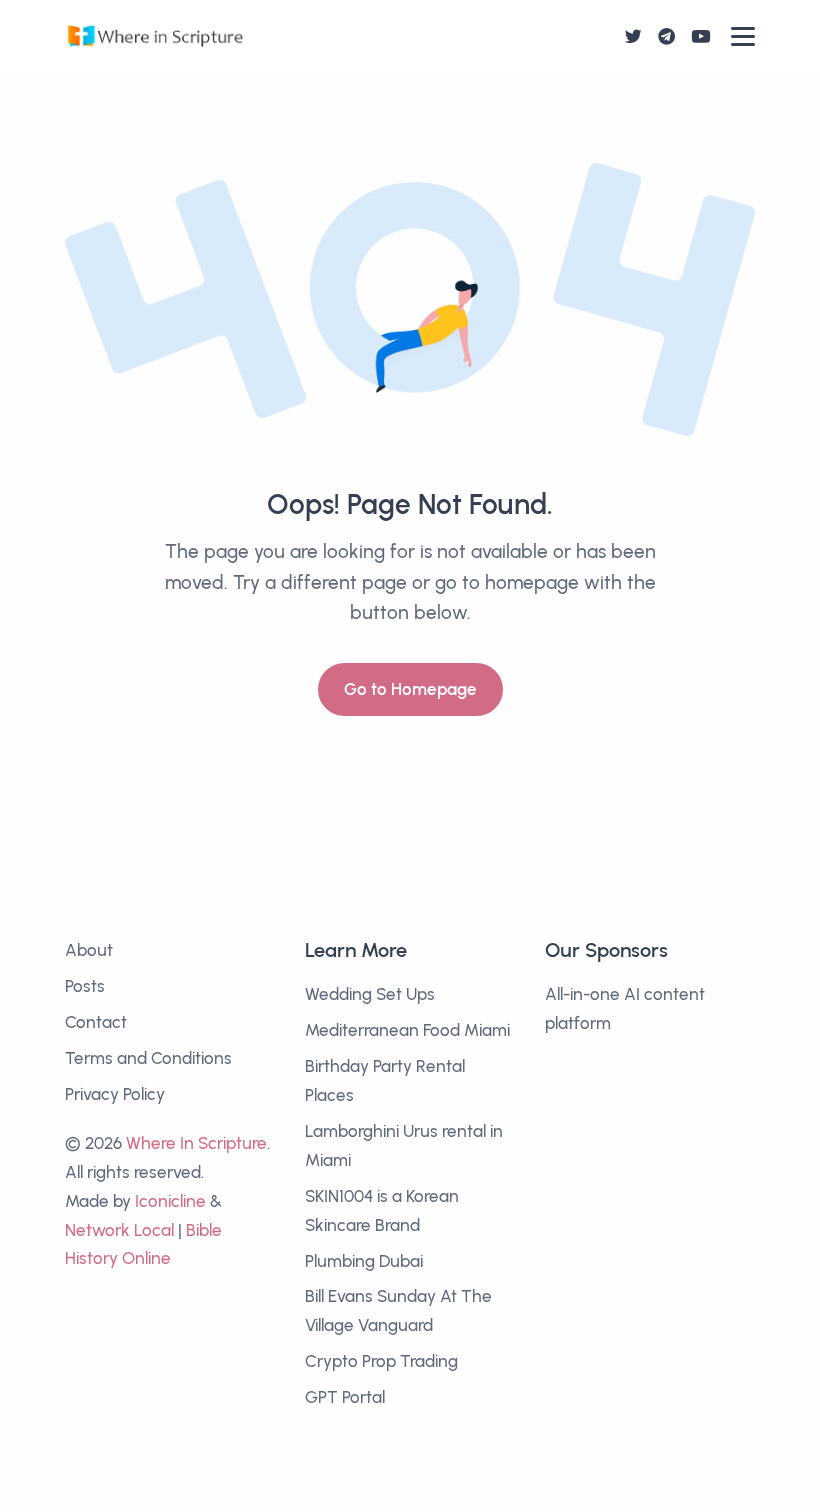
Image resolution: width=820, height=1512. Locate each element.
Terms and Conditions (148, 1058)
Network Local (119, 1230)
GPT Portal (345, 1397)
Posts (85, 986)
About (89, 950)
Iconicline (170, 1201)
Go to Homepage (410, 689)
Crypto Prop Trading (381, 1361)
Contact (96, 1022)
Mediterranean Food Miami (407, 1030)
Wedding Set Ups (370, 994)
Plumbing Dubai (364, 1261)
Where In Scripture (196, 1143)
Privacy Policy (115, 1094)
